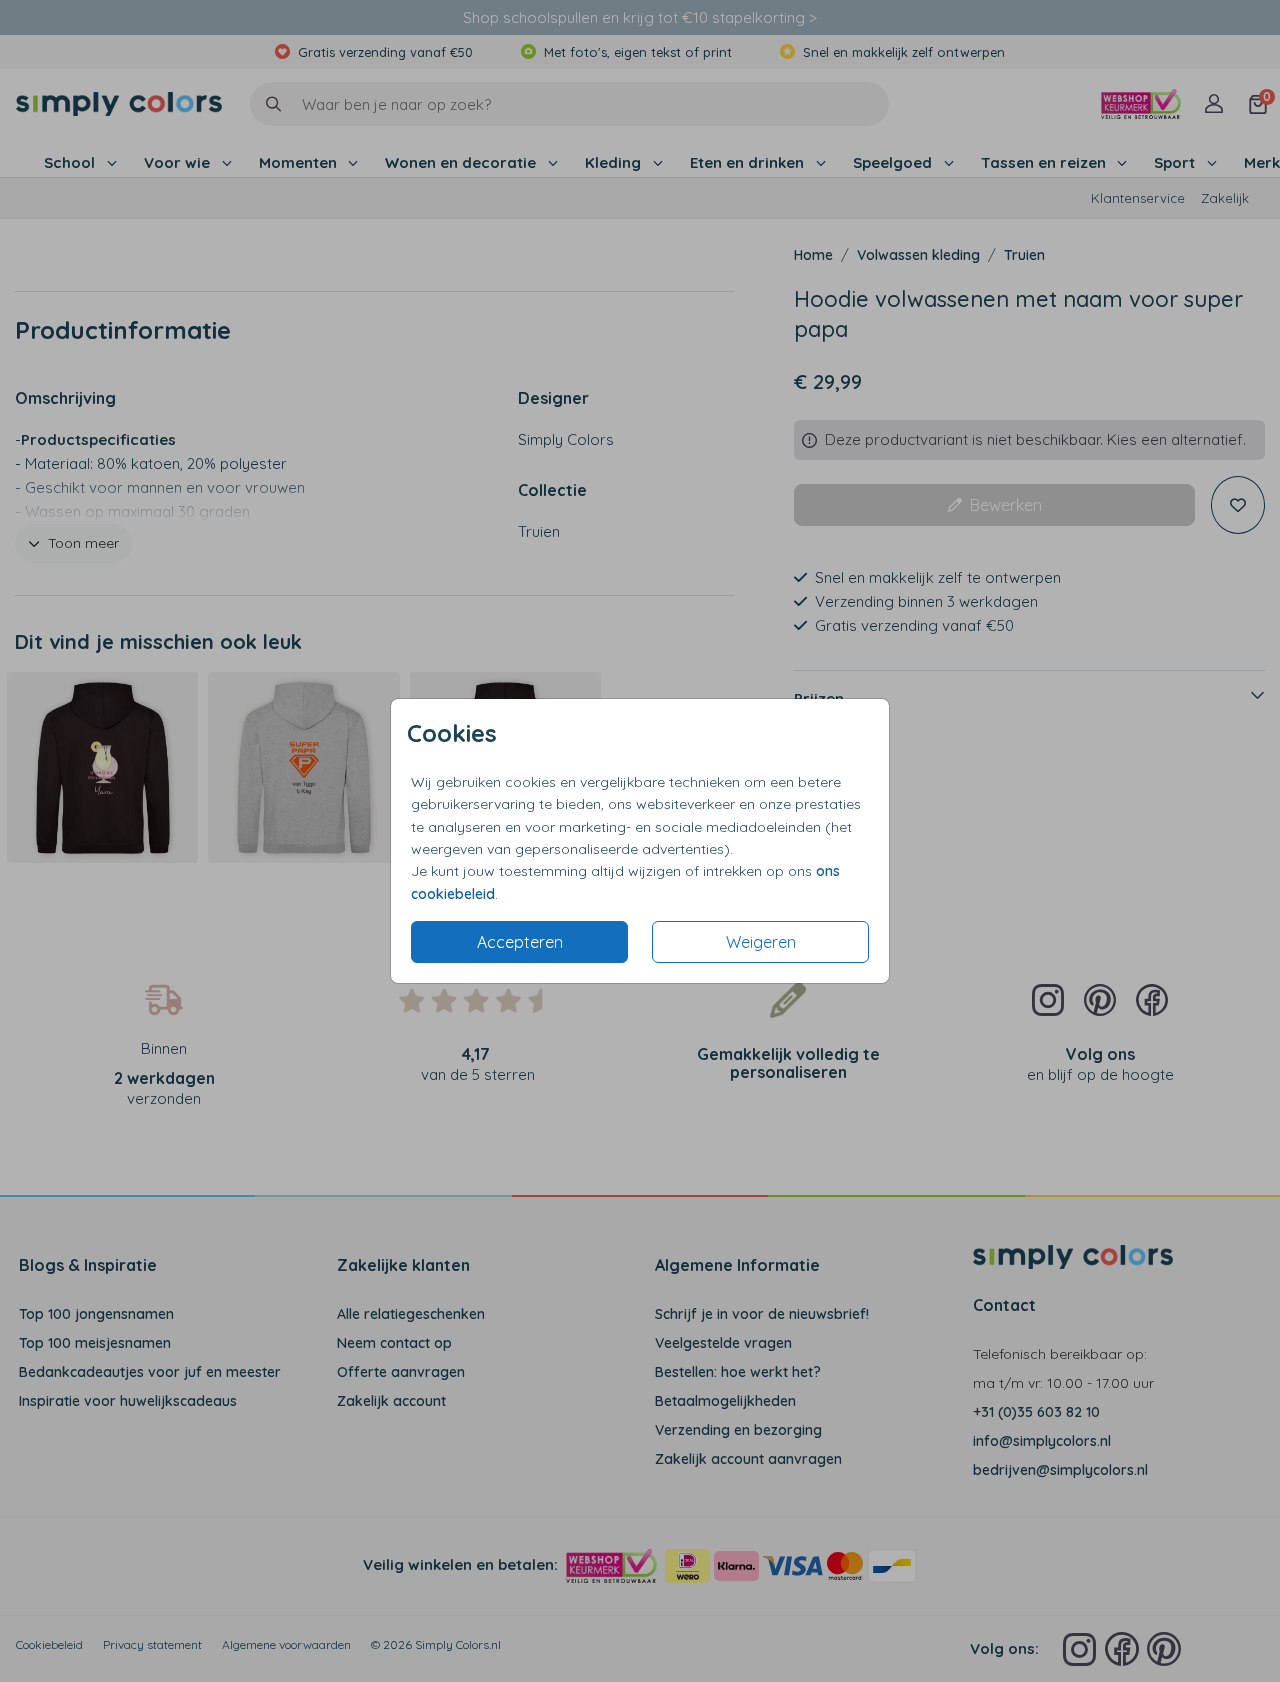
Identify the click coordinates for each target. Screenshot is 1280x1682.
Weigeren (761, 942)
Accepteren (520, 942)
